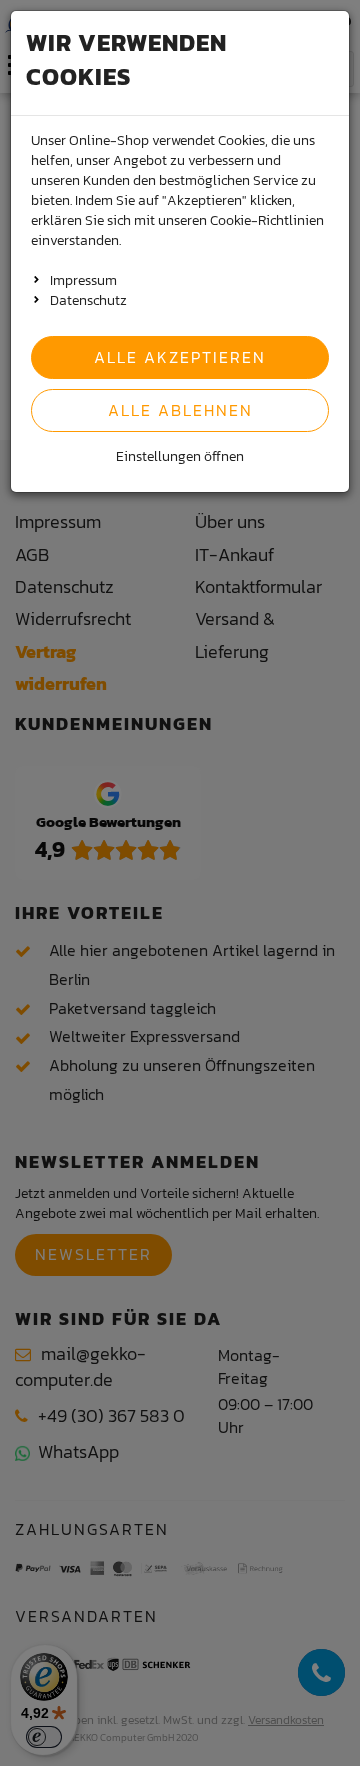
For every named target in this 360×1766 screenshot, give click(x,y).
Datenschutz (88, 300)
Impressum (83, 280)
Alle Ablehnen (180, 410)
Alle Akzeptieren (180, 357)
